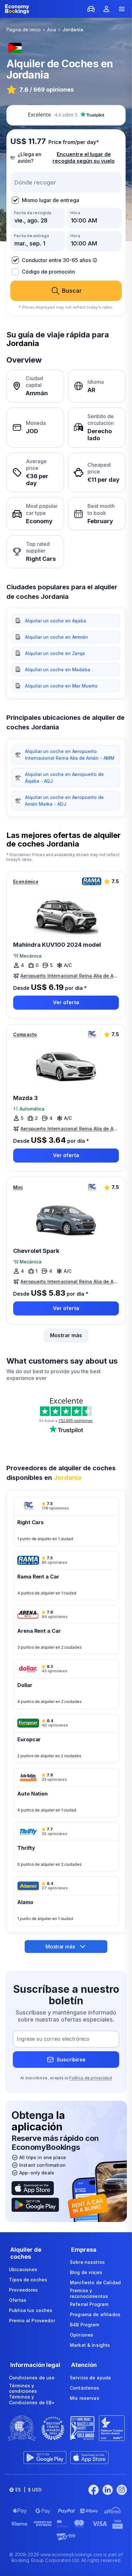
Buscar (72, 291)
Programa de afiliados (95, 2314)
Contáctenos (85, 2388)
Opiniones (82, 2335)
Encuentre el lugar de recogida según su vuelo (84, 158)
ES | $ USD (29, 2490)
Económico (26, 881)
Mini (18, 1187)
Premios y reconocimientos (89, 2293)
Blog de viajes (86, 2272)
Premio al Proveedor (32, 2320)
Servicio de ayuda (90, 2378)
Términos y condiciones (23, 2388)
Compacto (25, 1034)
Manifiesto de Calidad (95, 2282)
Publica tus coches (31, 2310)
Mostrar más (66, 1335)
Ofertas (18, 2300)
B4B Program (85, 2325)
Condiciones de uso (32, 2378)
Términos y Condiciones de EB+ (32, 2400)
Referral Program (89, 2304)
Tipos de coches (28, 2280)
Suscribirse (71, 2060)
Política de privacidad (90, 2078)
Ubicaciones (23, 2269)
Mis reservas (85, 2398)
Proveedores (24, 2290)
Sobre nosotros (87, 2262)
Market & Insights (90, 2345)
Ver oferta (66, 1002)
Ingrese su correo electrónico (53, 2039)
